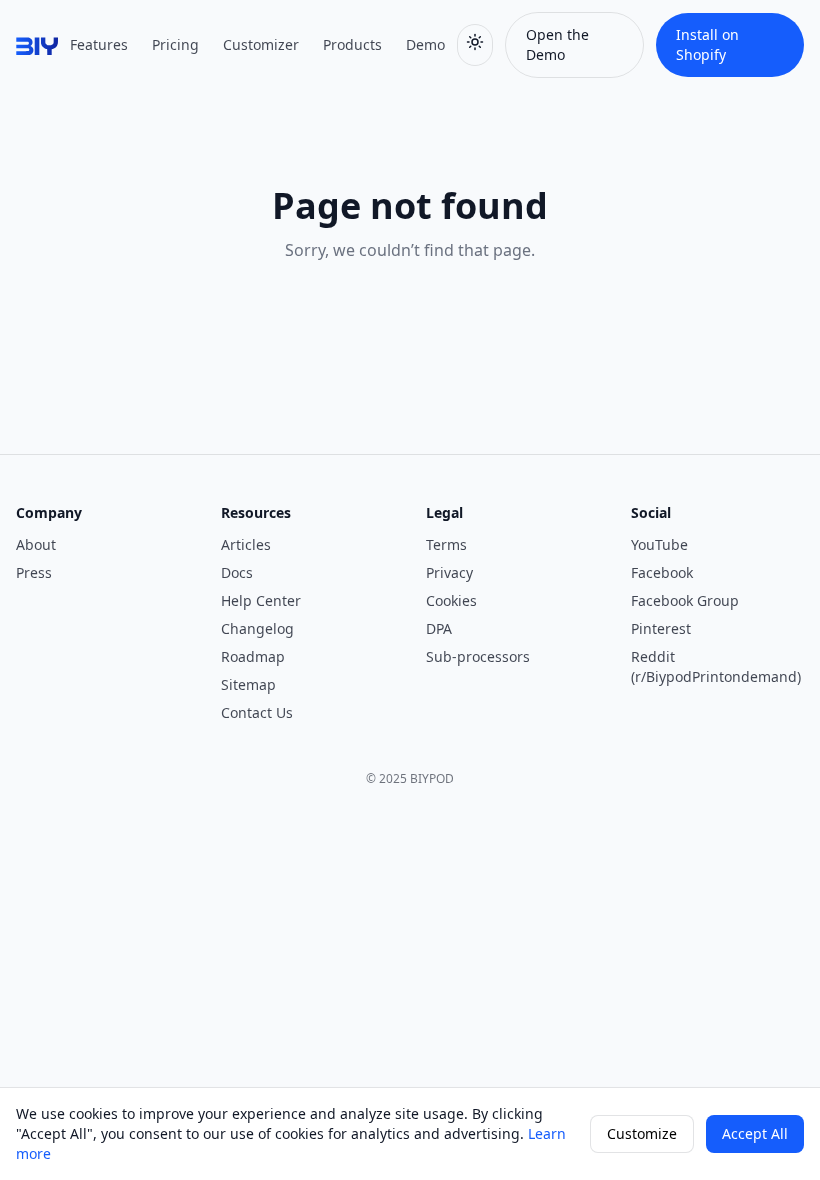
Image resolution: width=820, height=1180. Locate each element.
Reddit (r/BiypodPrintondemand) (716, 666)
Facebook (662, 572)
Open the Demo (557, 44)
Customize (642, 1133)
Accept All (755, 1133)
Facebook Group (685, 600)
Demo (425, 44)
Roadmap (253, 656)
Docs (237, 572)
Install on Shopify (707, 44)
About (36, 544)
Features (99, 44)
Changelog (257, 628)
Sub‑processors (478, 656)
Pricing (175, 44)
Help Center (261, 600)
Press (34, 572)
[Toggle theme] (475, 45)
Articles (246, 544)
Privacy (449, 572)
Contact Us (257, 712)
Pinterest (661, 628)
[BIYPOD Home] (37, 45)
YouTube (659, 544)
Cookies (451, 600)
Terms (446, 544)
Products (352, 44)
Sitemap (248, 684)
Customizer (261, 44)
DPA (439, 628)
